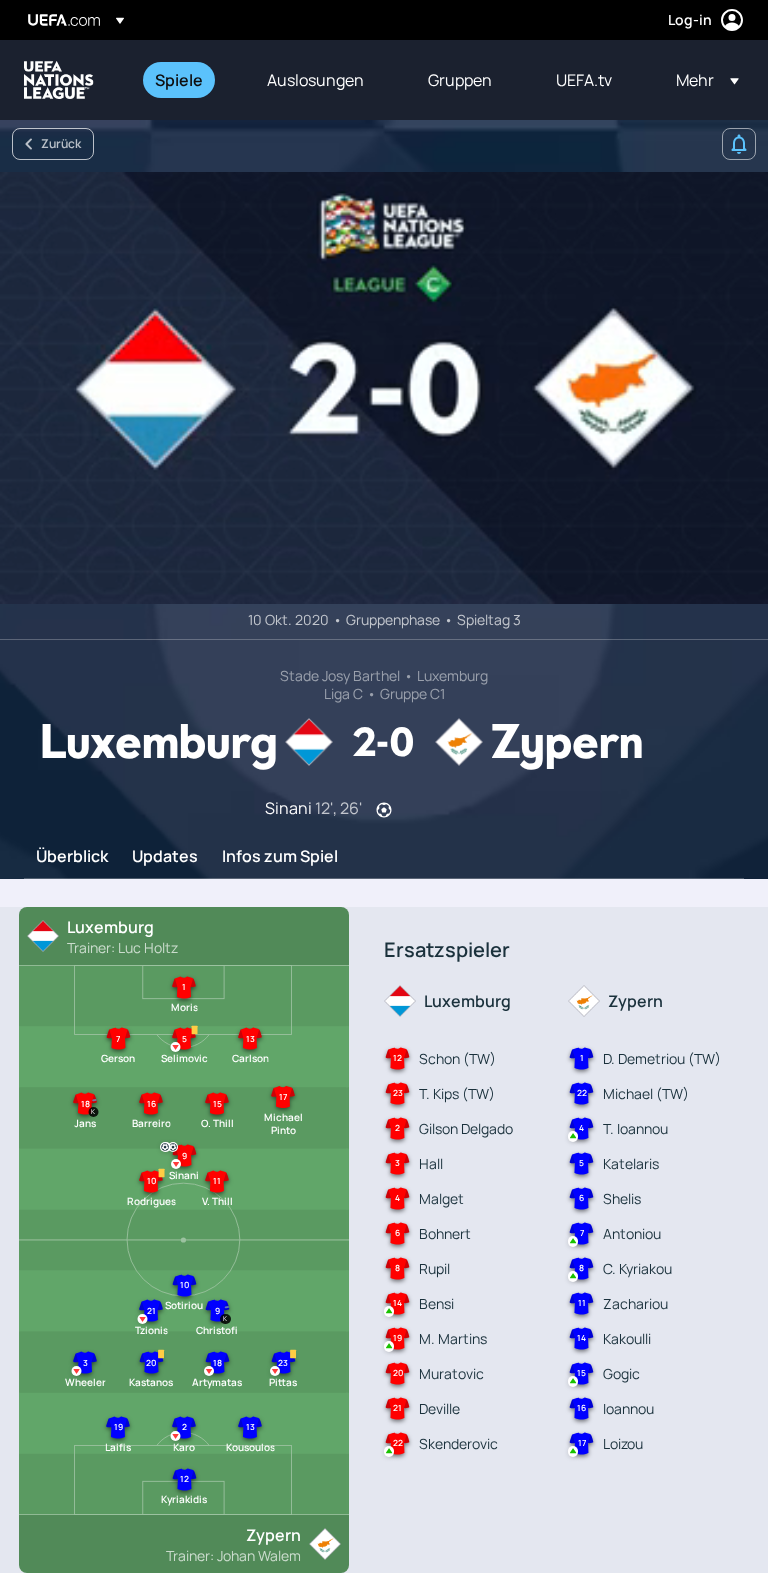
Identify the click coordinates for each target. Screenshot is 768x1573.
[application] (384, 388)
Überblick (72, 857)
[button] (701, 80)
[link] (179, 80)
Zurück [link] (61, 143)
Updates (165, 857)
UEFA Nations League (59, 80)
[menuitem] (186, 80)
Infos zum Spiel (280, 857)
